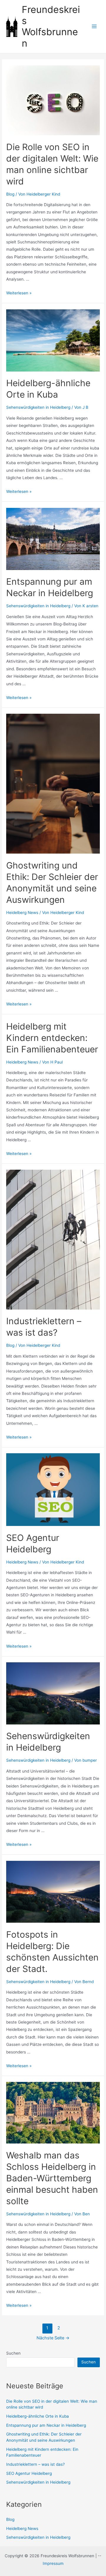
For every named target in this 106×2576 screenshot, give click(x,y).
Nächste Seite (53, 2338)
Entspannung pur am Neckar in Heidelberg (46, 2425)
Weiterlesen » (19, 293)
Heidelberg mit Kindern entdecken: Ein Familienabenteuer (52, 1038)
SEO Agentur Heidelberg (29, 2473)
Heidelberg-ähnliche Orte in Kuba (38, 2416)
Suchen (13, 2353)
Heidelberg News (22, 913)
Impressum (53, 2563)
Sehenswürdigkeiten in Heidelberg (38, 407)
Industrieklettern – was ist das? (35, 2464)
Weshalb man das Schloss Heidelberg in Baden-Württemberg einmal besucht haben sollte (52, 2178)
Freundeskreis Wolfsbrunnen (51, 26)
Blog (10, 194)
